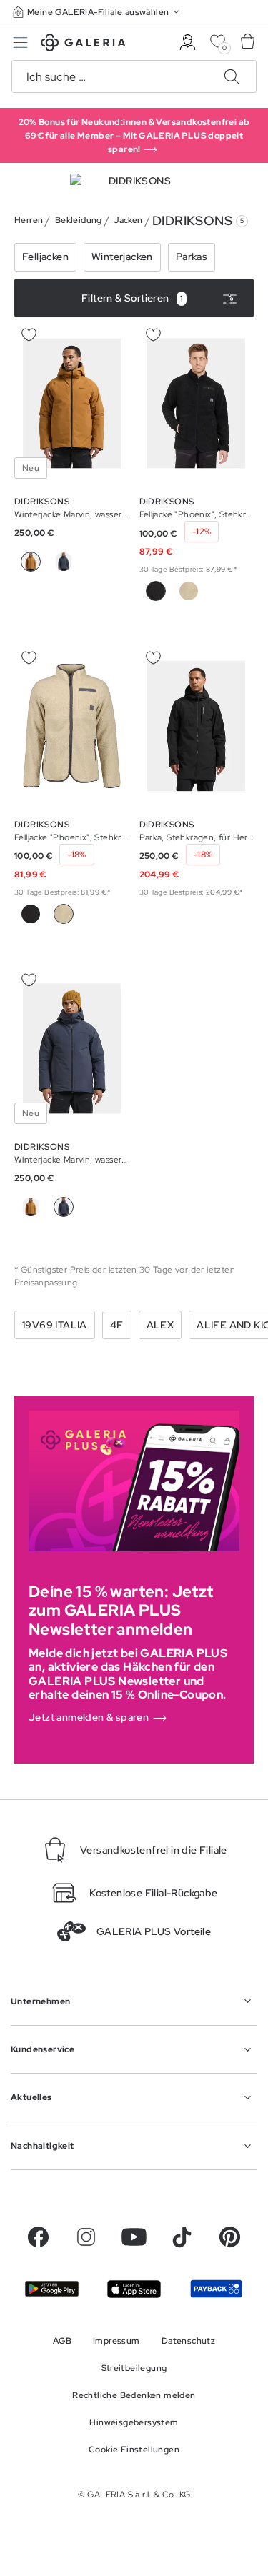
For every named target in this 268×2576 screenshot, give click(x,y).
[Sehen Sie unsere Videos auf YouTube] (134, 2237)
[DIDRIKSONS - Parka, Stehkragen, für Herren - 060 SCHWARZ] (197, 726)
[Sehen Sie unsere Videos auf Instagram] (86, 2237)
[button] (97, 12)
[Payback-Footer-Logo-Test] (216, 2289)
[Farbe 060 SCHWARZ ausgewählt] (156, 591)
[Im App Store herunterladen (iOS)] (134, 2289)
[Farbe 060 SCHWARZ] (31, 914)
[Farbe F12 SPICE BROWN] (31, 1207)
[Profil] (188, 43)
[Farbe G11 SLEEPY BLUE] (64, 562)
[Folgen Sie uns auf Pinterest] (230, 2237)
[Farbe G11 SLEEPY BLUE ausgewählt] (64, 1207)
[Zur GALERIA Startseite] (83, 45)
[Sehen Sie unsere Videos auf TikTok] (182, 2237)
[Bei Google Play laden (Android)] (52, 2289)
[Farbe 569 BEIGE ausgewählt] (64, 914)
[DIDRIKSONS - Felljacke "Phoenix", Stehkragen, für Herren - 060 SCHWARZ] (197, 403)
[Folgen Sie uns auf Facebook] (38, 2237)
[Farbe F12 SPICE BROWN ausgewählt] (31, 562)
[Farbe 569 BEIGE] (189, 591)
